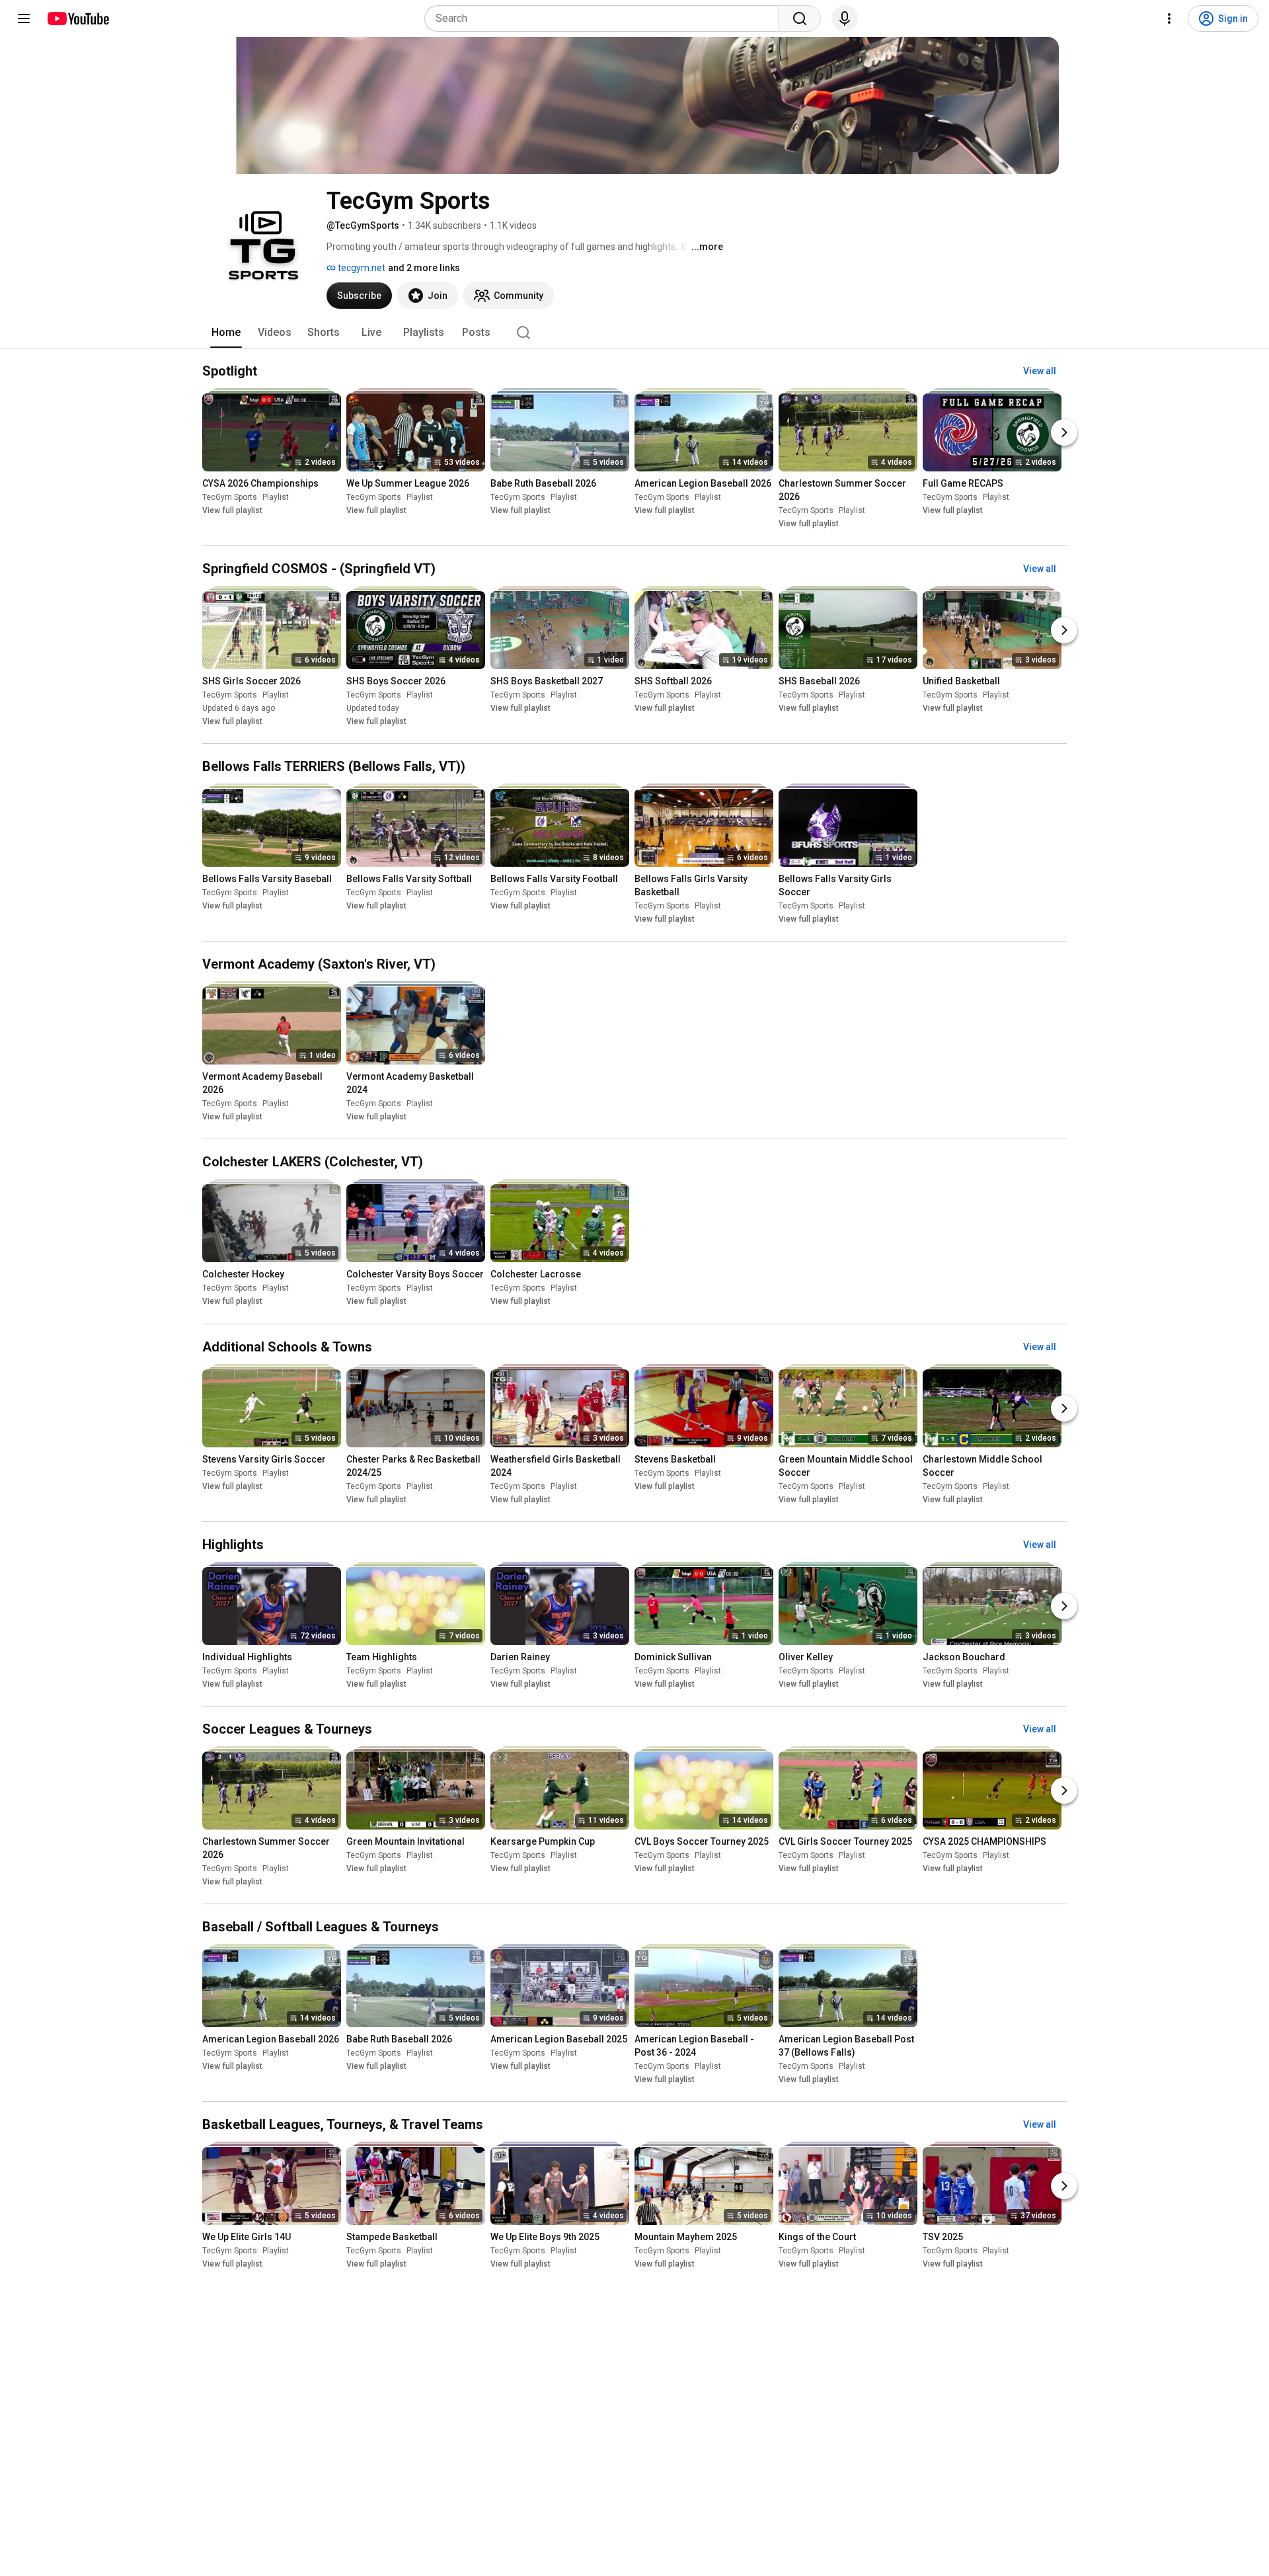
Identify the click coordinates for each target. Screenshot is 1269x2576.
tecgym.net (361, 268)
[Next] (1064, 432)
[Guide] (24, 19)
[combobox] (606, 19)
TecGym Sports (230, 497)
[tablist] (634, 333)
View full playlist (232, 510)
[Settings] (1169, 19)
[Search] (800, 19)
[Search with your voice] (845, 19)
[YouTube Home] (78, 19)
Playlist (276, 497)
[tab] (226, 333)
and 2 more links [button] (424, 268)
